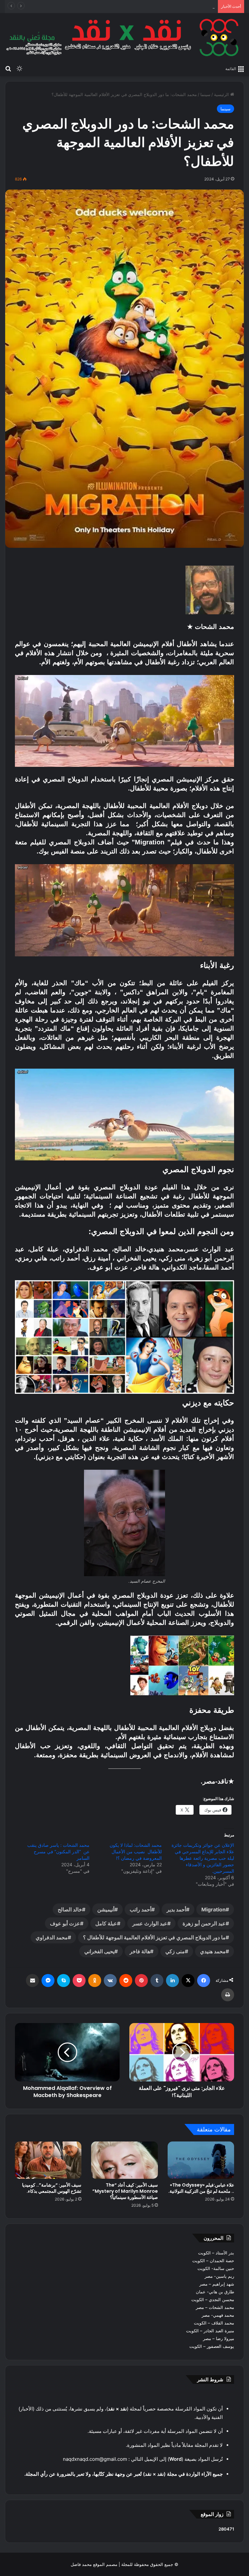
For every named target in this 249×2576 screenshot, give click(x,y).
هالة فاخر (140, 1951)
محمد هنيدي (213, 1951)
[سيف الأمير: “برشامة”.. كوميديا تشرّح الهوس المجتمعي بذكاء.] (48, 2160)
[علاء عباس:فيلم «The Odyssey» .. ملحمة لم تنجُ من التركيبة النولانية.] (201, 2160)
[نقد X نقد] (124, 37)
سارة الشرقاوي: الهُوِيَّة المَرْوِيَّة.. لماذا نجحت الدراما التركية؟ (161, 6)
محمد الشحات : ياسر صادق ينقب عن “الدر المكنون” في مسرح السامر (58, 1852)
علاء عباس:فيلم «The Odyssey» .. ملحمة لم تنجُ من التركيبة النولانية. (201, 2188)
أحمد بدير (176, 1909)
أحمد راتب (141, 1909)
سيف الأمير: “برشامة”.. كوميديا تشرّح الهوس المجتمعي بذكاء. (52, 2188)
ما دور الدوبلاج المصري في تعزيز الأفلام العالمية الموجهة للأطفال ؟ (154, 1937)
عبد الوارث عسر (150, 1923)
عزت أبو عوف (65, 1923)
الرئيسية (222, 94)
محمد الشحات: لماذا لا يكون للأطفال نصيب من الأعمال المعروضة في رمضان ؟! (135, 1852)
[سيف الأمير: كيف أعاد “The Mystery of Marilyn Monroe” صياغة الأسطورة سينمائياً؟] (124, 2160)
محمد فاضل (81, 2564)
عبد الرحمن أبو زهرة (204, 1923)
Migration (213, 1909)
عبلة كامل (106, 1923)
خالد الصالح (70, 1909)
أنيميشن (106, 1909)
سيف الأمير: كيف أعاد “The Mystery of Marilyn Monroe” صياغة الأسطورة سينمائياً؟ (125, 2191)
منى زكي (175, 1951)
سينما (205, 94)
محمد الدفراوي (52, 1937)
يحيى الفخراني (99, 1951)
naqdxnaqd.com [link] (81, 2459)
